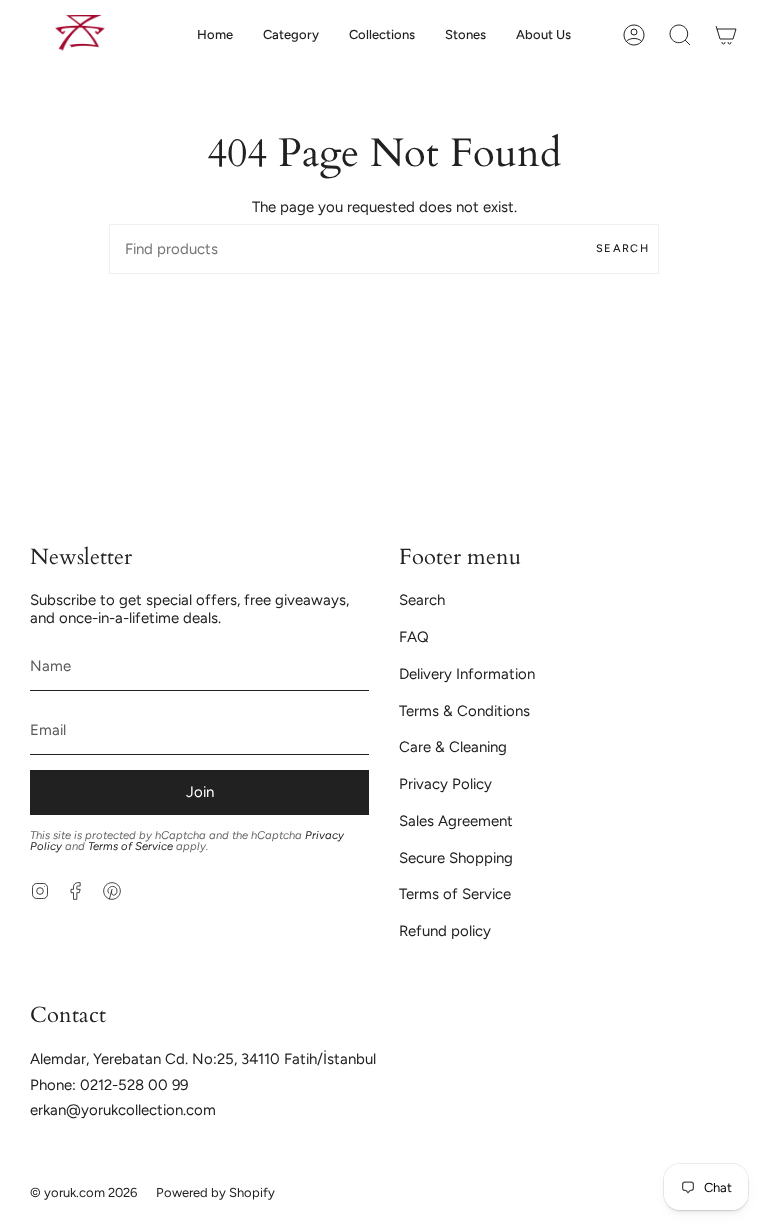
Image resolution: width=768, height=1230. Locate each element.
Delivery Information (467, 674)
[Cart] (726, 34)
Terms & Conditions (464, 711)
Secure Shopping (456, 858)
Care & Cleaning (453, 747)
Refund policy (445, 931)
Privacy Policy (445, 784)
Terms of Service (130, 846)
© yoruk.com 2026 (83, 1192)
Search (622, 248)
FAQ (414, 637)
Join (200, 792)
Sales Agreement (456, 821)
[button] (291, 34)
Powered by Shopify (215, 1192)
